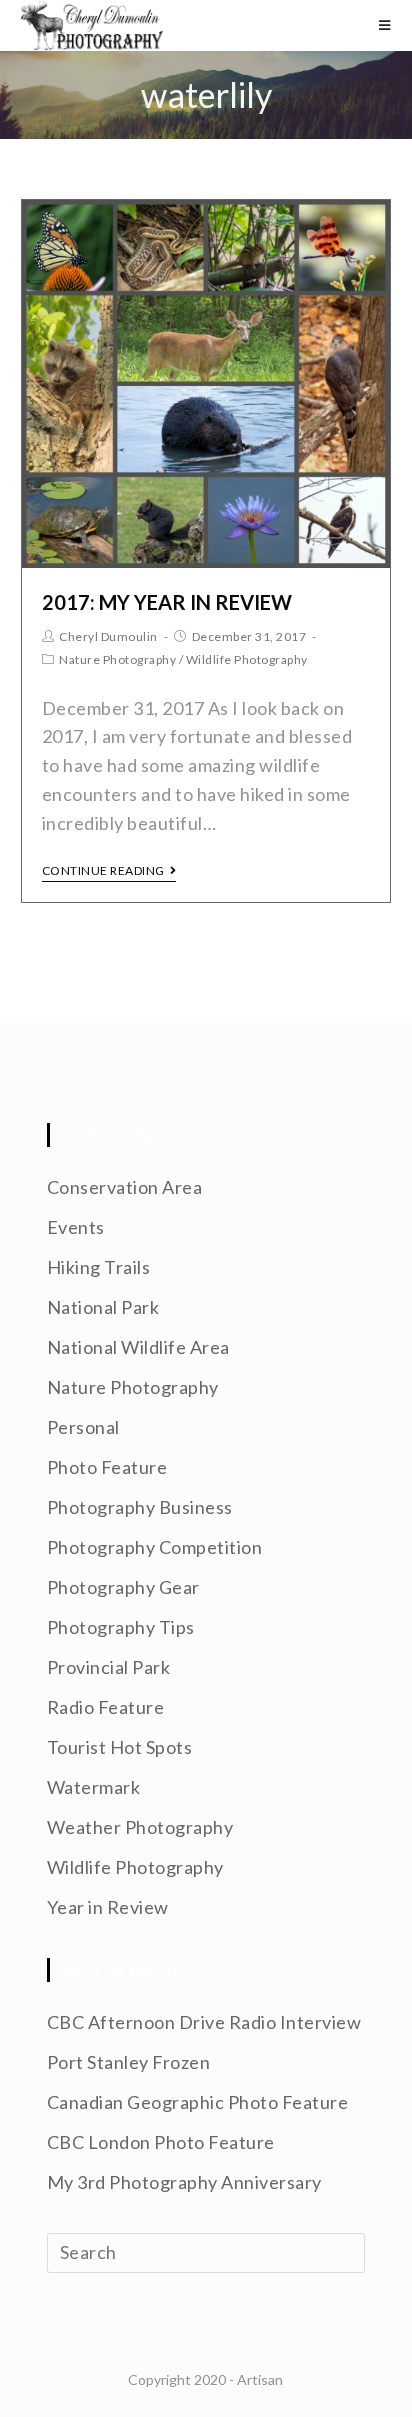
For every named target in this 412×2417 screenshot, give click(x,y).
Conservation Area (125, 1187)
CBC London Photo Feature (161, 2142)
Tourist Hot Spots (120, 1747)
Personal (83, 1427)
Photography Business (140, 1507)
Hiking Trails (99, 1267)
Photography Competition (155, 1547)
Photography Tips (121, 1627)
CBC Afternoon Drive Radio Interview (204, 2022)
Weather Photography (140, 1827)
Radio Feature (106, 1707)
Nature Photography (117, 659)
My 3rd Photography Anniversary (184, 2182)
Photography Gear (123, 1587)
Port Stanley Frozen (129, 2062)
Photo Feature (107, 1467)
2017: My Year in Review (167, 602)
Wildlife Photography (247, 659)
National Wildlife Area (138, 1347)
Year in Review (108, 1907)
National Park (103, 1307)
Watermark (94, 1787)
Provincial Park (109, 1667)
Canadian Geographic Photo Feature (198, 2102)
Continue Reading (103, 871)
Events (76, 1227)
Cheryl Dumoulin (108, 636)
